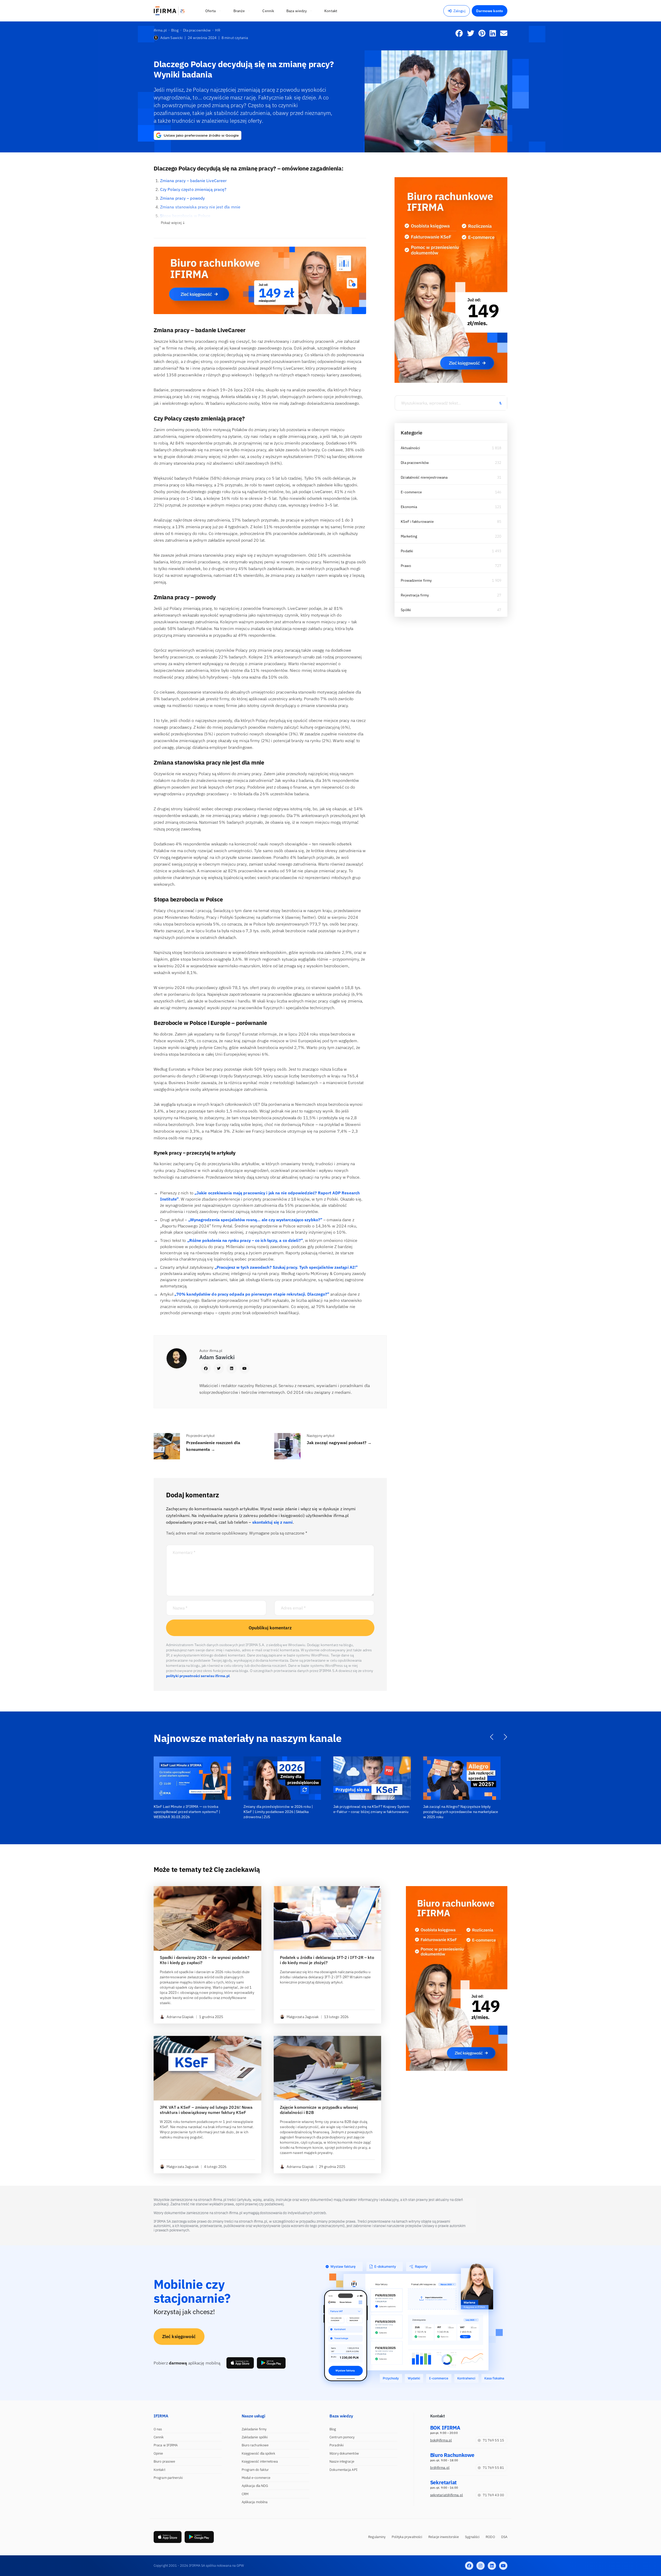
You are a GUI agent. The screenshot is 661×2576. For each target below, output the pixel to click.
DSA (504, 2537)
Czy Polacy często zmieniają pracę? (193, 189)
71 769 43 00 (493, 2495)
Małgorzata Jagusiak (303, 2017)
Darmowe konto (490, 11)
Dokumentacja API (343, 2470)
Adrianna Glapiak (180, 2017)
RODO (490, 2537)
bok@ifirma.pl (441, 2440)
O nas (158, 2429)
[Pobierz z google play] (271, 2363)
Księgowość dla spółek (258, 2453)
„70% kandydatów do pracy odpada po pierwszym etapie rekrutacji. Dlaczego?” (252, 1294)
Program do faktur (255, 2470)
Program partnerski (168, 2478)
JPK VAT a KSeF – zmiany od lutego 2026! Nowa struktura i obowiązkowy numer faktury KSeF (206, 2110)
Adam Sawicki (171, 38)
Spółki (406, 610)
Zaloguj (459, 11)
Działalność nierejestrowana (424, 477)
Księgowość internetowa (260, 2461)
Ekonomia (409, 507)
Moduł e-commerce (256, 2478)
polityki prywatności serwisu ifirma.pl (198, 1676)
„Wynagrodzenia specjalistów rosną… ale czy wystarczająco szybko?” (255, 1220)
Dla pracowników (415, 463)
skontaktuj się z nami (273, 1522)
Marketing (409, 536)
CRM (245, 2494)
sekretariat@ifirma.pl (447, 2495)
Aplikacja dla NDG (255, 2486)
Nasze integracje (342, 2461)
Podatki (407, 551)
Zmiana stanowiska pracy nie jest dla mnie (200, 207)
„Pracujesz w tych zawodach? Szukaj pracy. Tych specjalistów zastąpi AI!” (286, 1267)
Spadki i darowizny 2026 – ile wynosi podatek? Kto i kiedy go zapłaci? (205, 1960)
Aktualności (410, 448)
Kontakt (159, 2470)
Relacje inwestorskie (444, 2537)
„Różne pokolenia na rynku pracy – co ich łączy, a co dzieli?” (245, 1240)
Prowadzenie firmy (416, 580)
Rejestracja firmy (415, 595)
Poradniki (337, 2445)
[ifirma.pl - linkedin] (492, 2566)
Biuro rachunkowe (255, 2445)
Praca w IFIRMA (166, 2445)
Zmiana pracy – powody (182, 198)
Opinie (158, 2453)
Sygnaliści (472, 2537)
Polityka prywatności (407, 2537)
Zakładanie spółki (255, 2437)
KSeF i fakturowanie (417, 522)
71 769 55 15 (493, 2440)
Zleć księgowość (179, 2337)
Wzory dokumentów (344, 2453)
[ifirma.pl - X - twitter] (481, 2566)
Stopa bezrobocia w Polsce (185, 216)
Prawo (406, 566)
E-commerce (411, 492)
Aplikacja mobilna (255, 2502)
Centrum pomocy (342, 2437)
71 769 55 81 (493, 2468)
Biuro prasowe (164, 2461)
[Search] (500, 403)
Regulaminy (377, 2537)
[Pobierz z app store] (240, 2363)
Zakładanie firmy (254, 2429)
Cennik (159, 2437)
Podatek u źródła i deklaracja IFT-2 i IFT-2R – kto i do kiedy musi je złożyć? (327, 1960)
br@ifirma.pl (440, 2468)
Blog (333, 2429)
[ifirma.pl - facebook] (469, 2566)
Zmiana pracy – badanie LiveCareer (193, 181)
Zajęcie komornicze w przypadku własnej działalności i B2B (319, 2110)
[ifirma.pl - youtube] (503, 2566)
